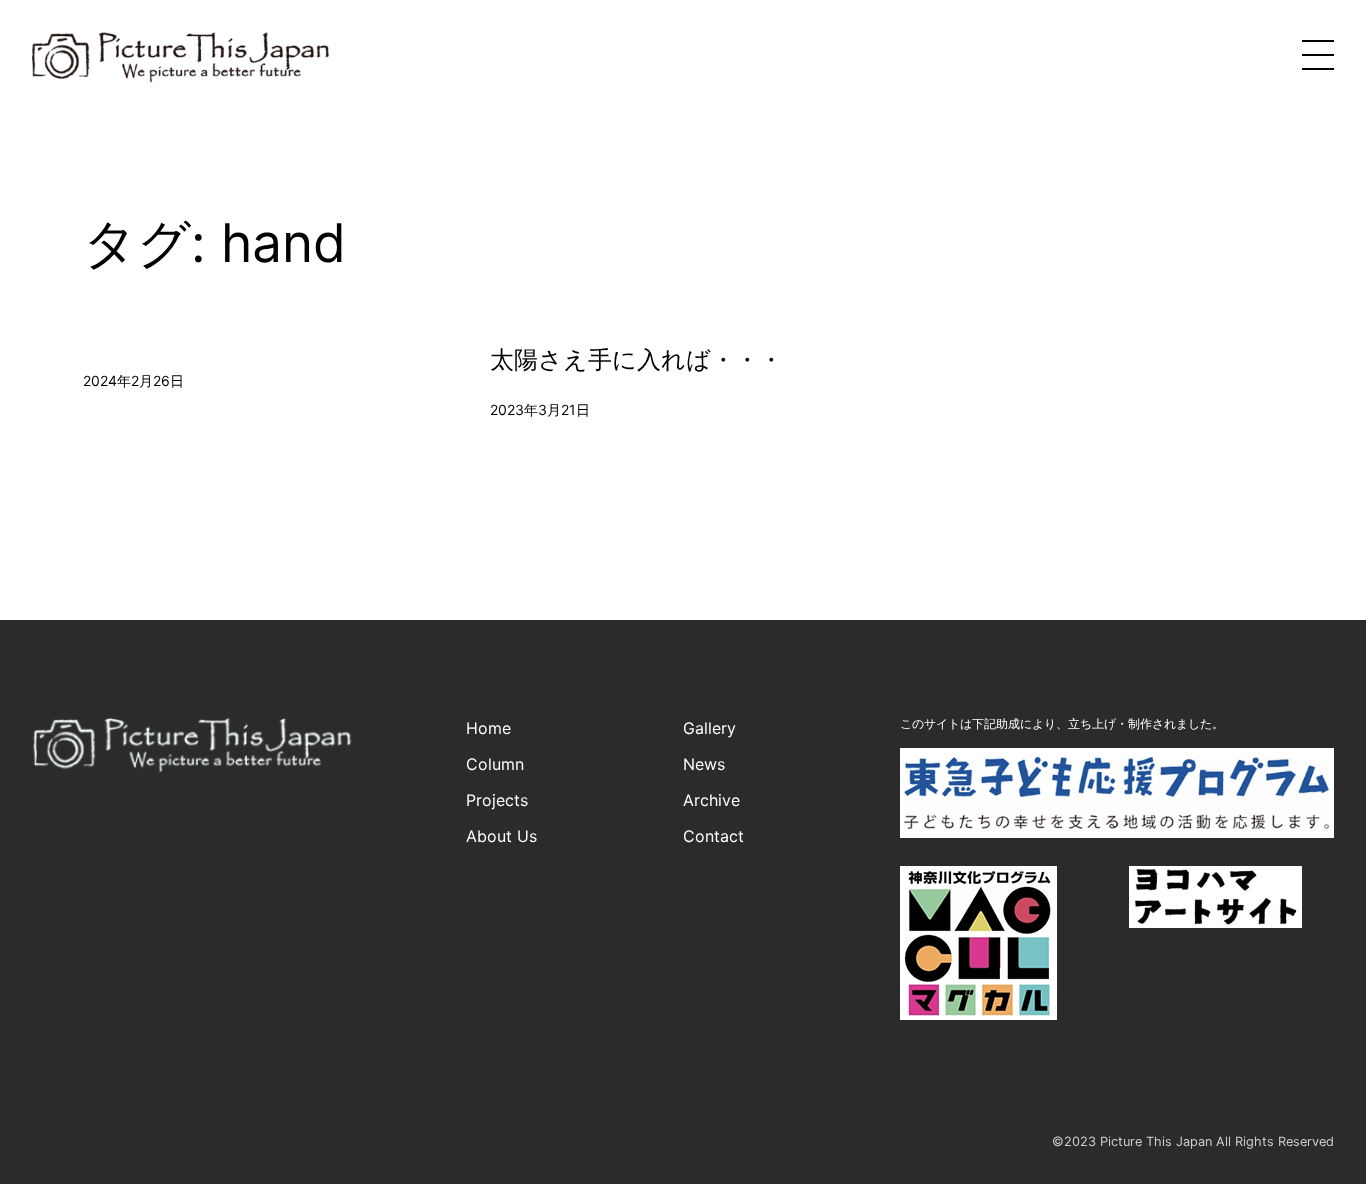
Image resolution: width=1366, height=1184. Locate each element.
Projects (497, 800)
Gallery (709, 728)
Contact (713, 836)
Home (488, 728)
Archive (711, 800)
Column (495, 764)
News (704, 764)
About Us (501, 836)
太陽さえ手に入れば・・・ (636, 360)
